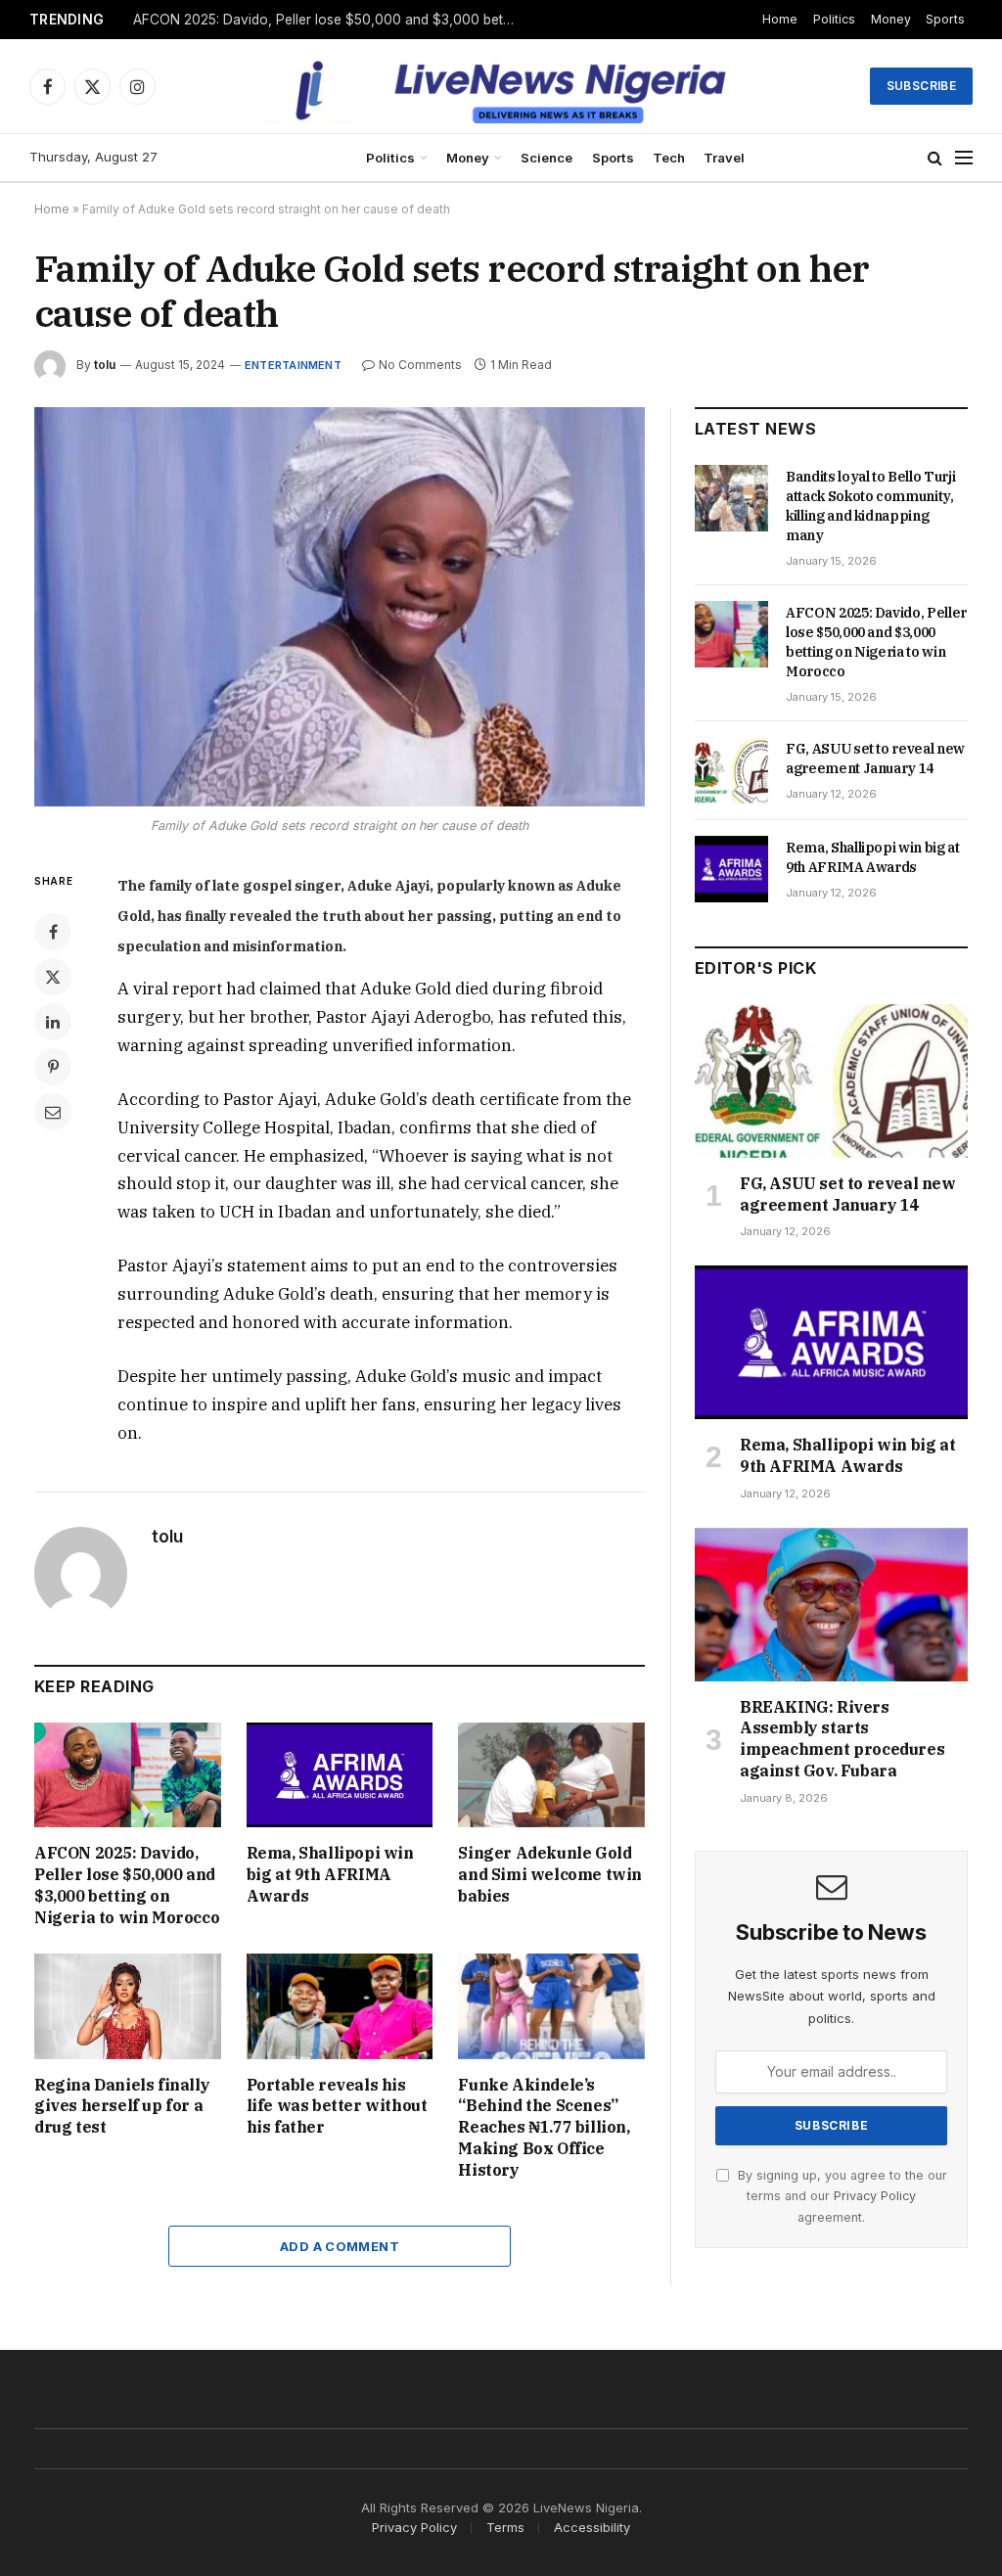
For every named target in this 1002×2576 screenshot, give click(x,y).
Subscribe (921, 86)
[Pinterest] (53, 1067)
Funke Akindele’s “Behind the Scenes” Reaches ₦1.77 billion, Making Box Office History (544, 2127)
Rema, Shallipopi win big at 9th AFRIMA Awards (330, 1874)
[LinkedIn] (53, 1022)
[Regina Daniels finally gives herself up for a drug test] (128, 2006)
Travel (724, 158)
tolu (105, 365)
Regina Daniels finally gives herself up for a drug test (122, 2106)
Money (891, 19)
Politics (834, 19)
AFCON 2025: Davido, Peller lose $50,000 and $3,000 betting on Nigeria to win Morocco (329, 20)
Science (547, 158)
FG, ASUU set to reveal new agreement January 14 (875, 759)
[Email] (53, 1112)
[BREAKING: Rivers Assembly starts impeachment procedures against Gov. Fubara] (831, 1605)
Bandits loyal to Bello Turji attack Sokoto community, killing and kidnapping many (870, 506)
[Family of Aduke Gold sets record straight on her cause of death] (340, 607)
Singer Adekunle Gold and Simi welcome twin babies (550, 1874)
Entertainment (293, 365)
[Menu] (964, 158)
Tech (669, 158)
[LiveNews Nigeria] (501, 86)
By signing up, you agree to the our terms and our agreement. (841, 2196)
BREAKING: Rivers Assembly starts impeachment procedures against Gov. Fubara (842, 1739)
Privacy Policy (875, 2196)
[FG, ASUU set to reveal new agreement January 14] (731, 770)
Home (780, 19)
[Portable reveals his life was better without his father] (340, 2006)
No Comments (420, 365)
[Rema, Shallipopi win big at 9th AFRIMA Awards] (340, 1775)
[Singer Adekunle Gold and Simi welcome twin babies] (551, 1775)
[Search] (935, 158)
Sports (945, 19)
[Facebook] (53, 932)
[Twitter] (53, 977)
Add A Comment (340, 2246)
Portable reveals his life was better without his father (337, 2106)
